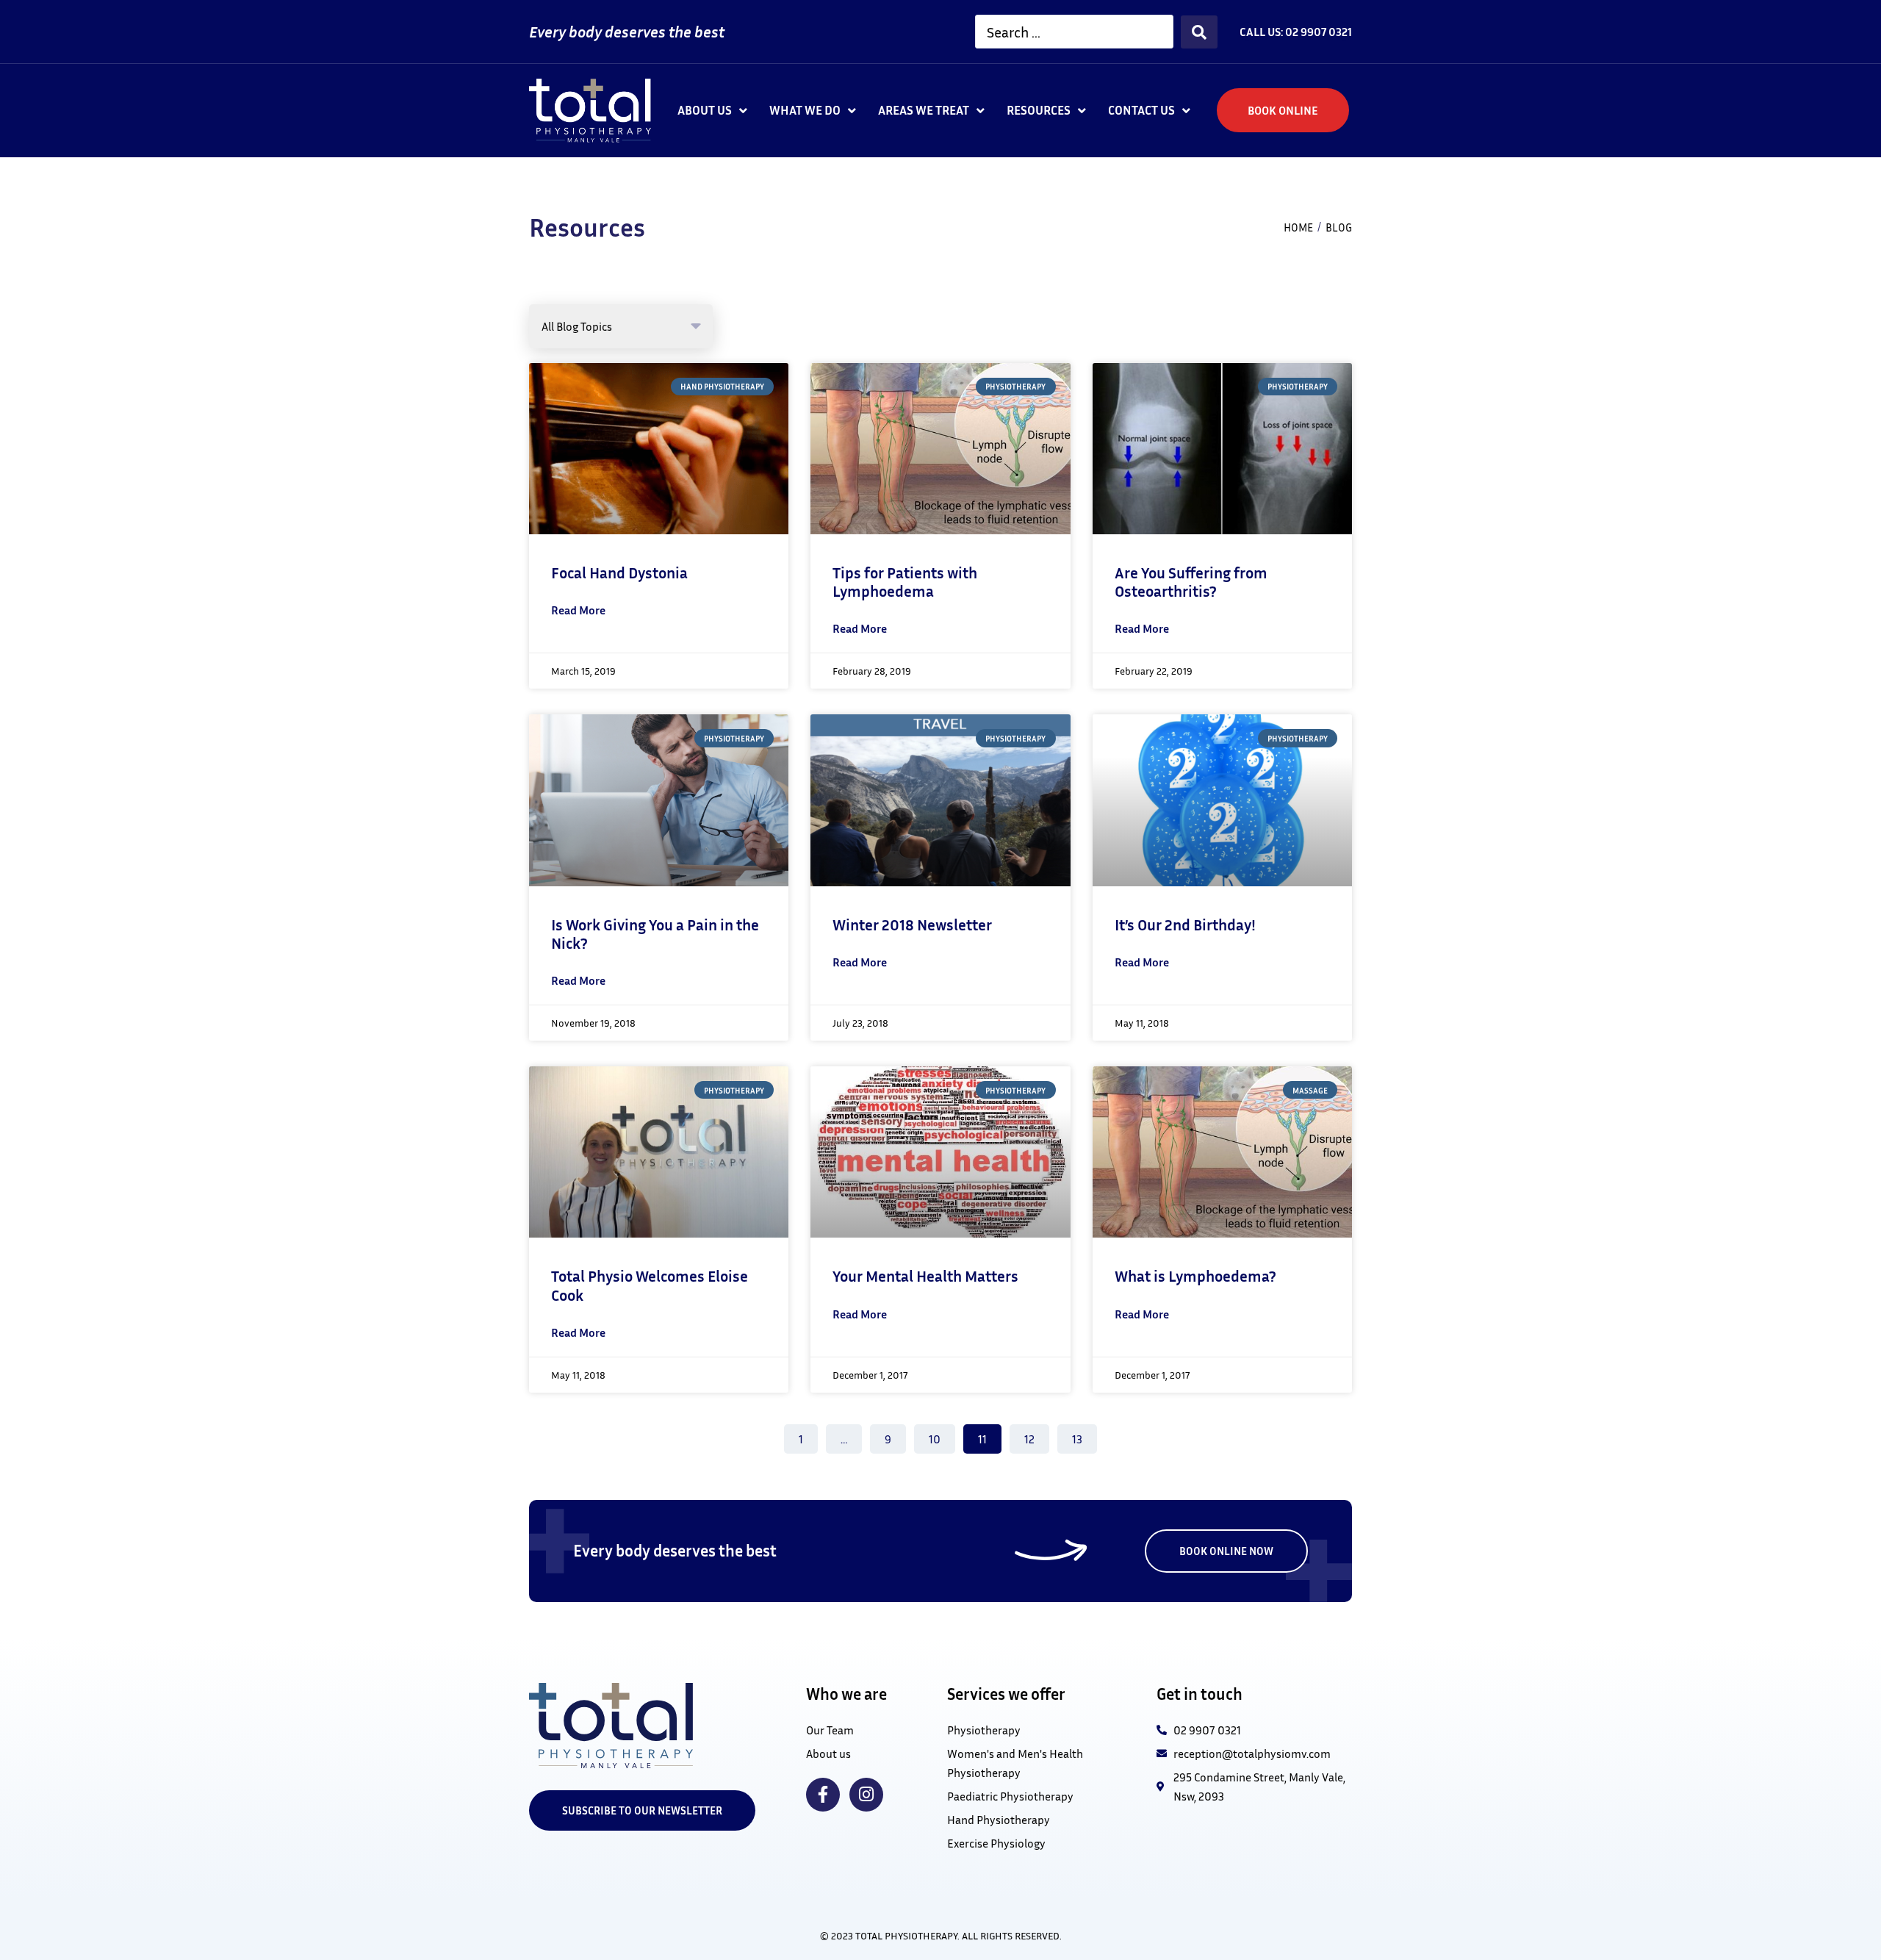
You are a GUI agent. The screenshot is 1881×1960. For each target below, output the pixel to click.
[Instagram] (866, 1795)
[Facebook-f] (823, 1795)
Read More (578, 610)
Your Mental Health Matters (925, 1276)
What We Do (805, 110)
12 (1036, 1435)
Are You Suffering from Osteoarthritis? (1191, 582)
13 (1083, 1435)
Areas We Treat (924, 110)
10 (940, 1435)
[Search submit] (1199, 32)
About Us (705, 110)
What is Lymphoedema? (1195, 1276)
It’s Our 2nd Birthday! (1185, 925)
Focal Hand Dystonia (619, 573)
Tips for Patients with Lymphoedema (905, 582)
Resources (1039, 110)
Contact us (1141, 110)
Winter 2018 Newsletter (912, 925)
